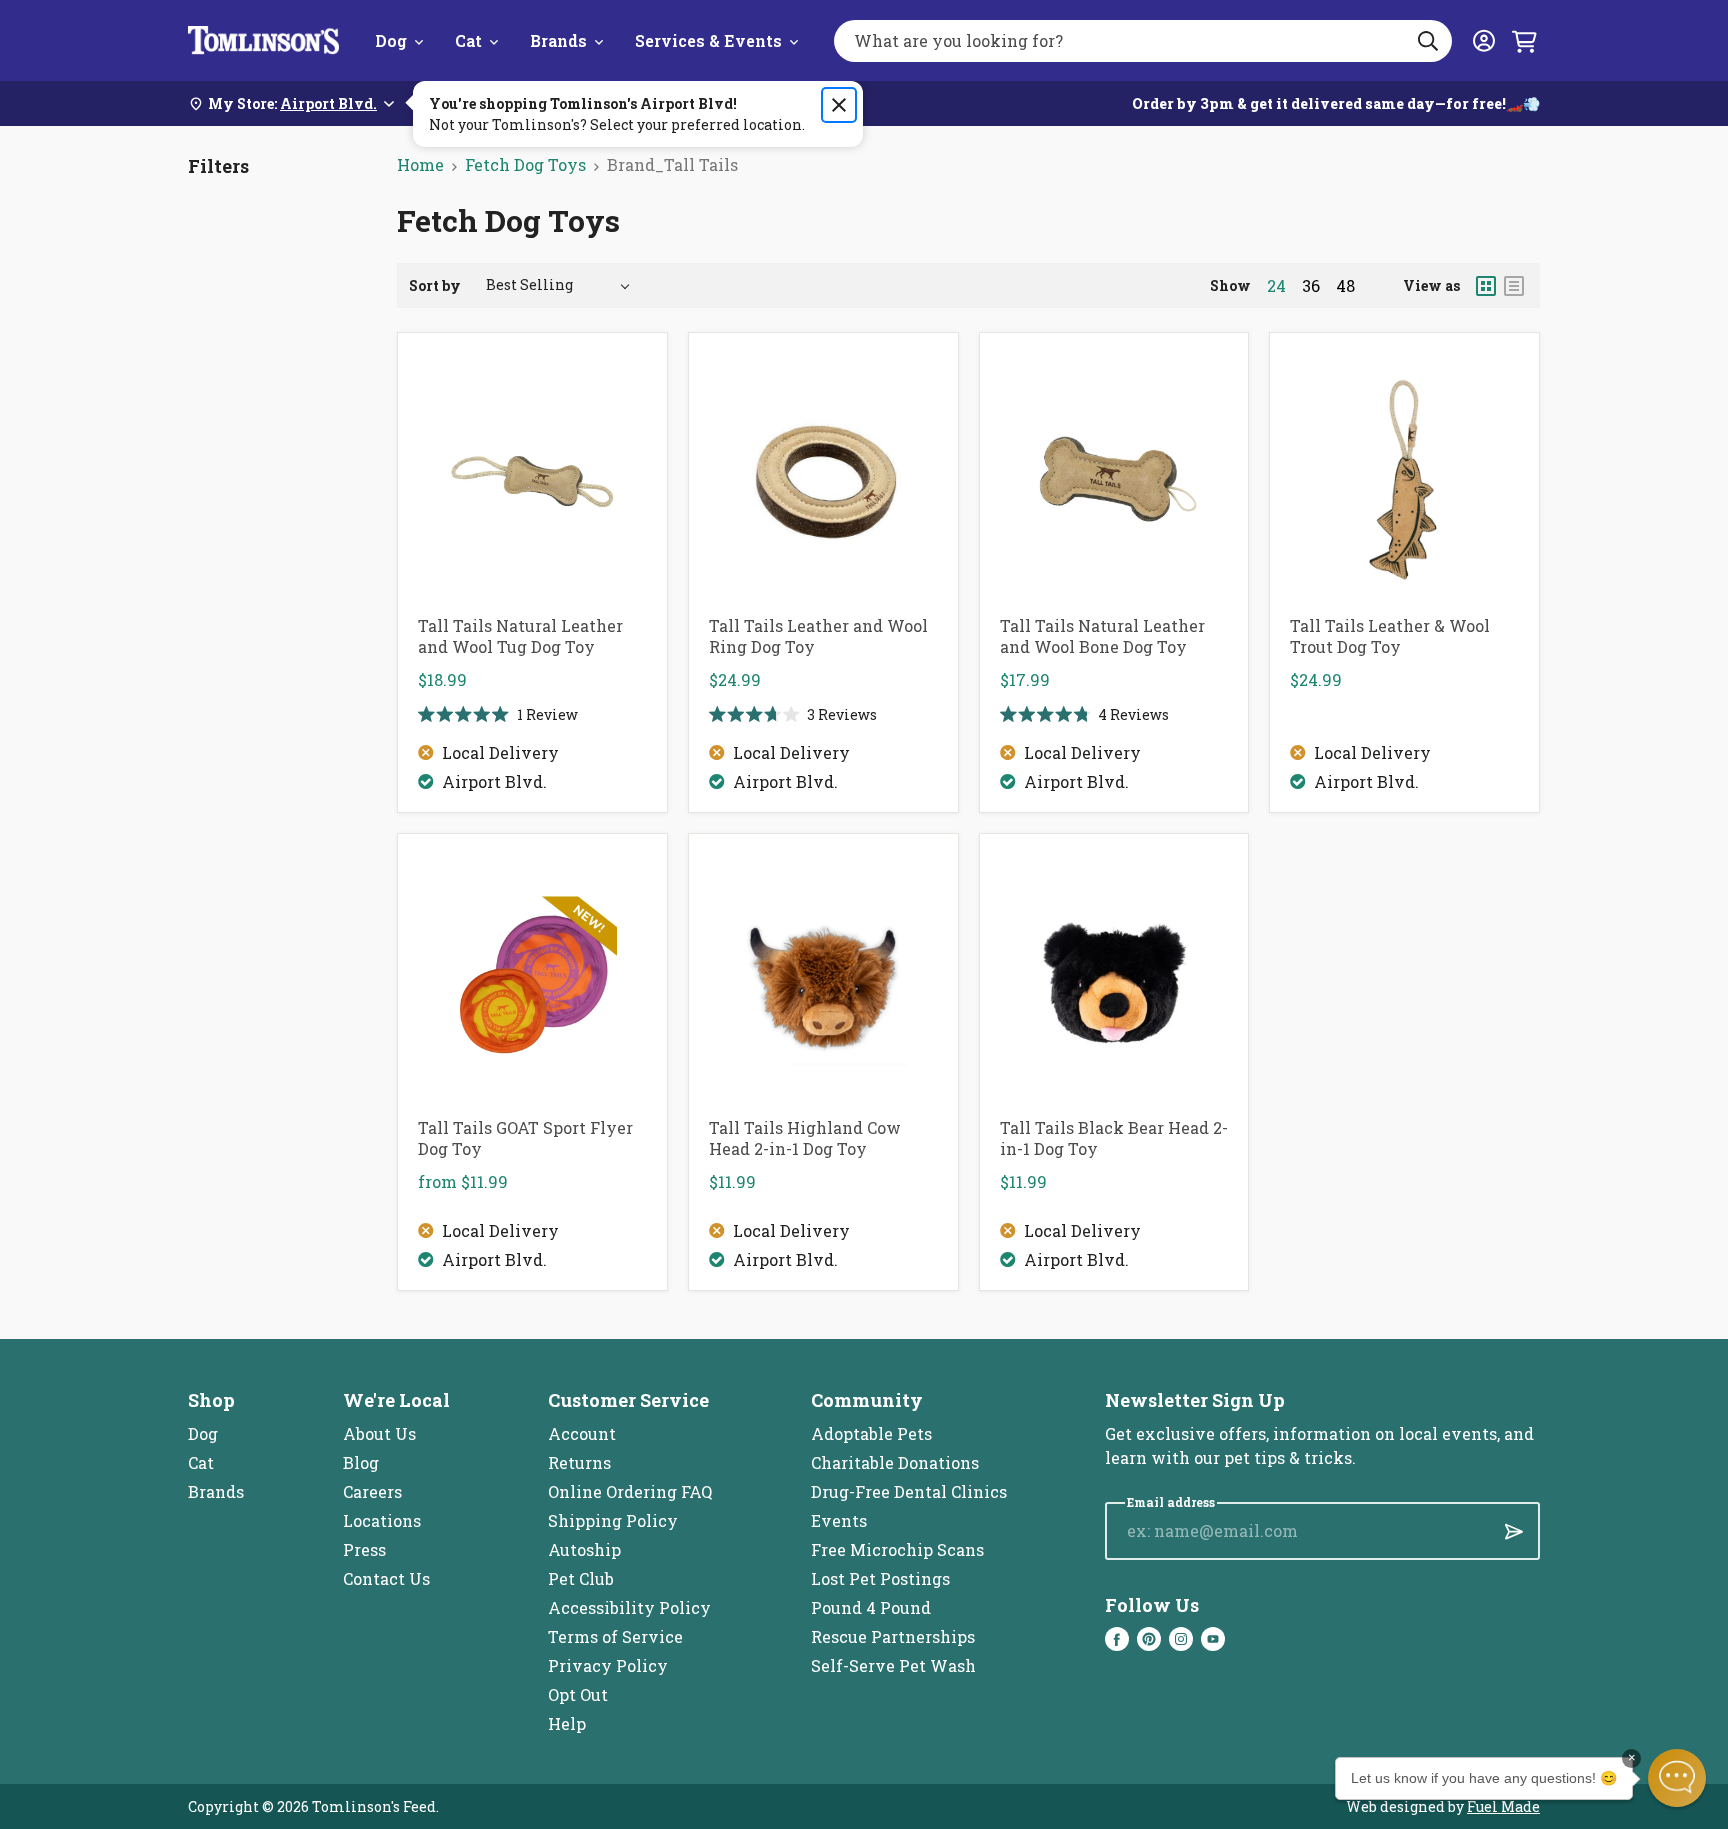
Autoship (584, 1549)
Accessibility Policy (629, 1607)
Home (420, 164)
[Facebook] (1117, 1639)
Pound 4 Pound (871, 1607)
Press (364, 1549)
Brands (558, 40)
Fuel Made (1503, 1806)
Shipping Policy (613, 1520)
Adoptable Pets (871, 1433)
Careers (372, 1491)
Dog (391, 40)
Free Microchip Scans (897, 1549)
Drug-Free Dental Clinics (909, 1491)
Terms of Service (615, 1636)
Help (567, 1723)
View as (1431, 285)
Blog (361, 1462)
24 (1276, 286)
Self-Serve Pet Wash (893, 1665)
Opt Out (578, 1694)
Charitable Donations (895, 1462)
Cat (468, 40)
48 (1345, 286)
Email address (1171, 1502)
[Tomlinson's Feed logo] (263, 40)
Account (582, 1433)
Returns (579, 1462)
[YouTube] (1213, 1639)
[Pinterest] (1149, 1639)
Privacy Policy (608, 1665)
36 (1311, 286)
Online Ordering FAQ (630, 1491)
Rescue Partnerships (893, 1636)
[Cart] (1524, 41)
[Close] (839, 105)
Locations (382, 1520)
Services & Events (708, 40)
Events (839, 1520)
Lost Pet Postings (880, 1578)
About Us (379, 1433)
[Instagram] (1181, 1639)
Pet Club (581, 1578)
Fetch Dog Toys (525, 164)
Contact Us (386, 1578)
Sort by (435, 285)
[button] (1677, 1778)
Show (1230, 285)
